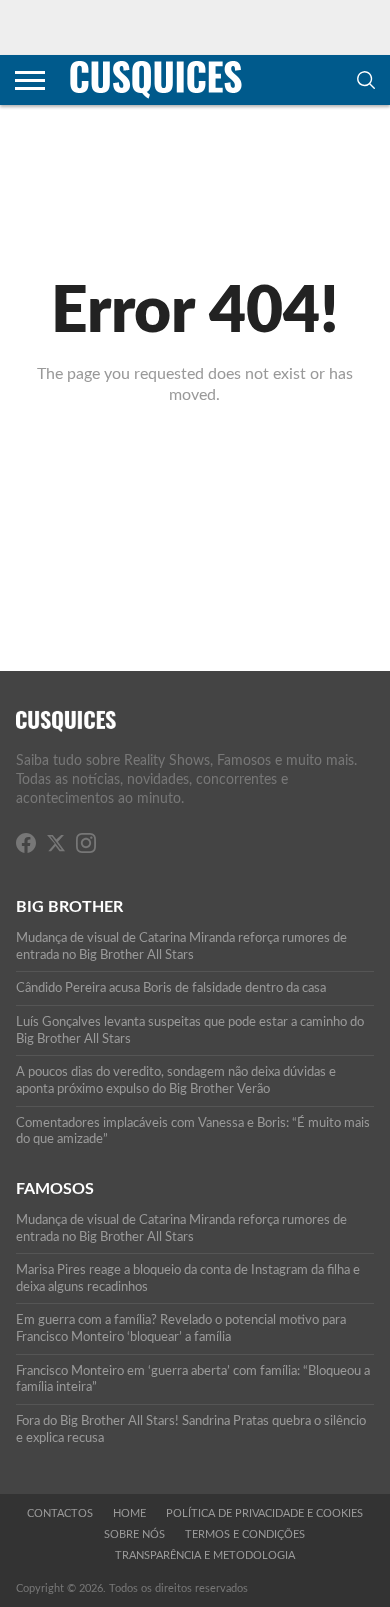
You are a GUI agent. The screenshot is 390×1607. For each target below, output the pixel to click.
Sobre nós (134, 1534)
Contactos (60, 1513)
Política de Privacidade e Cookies (264, 1513)
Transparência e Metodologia (205, 1555)
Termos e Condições (245, 1534)
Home (129, 1513)
